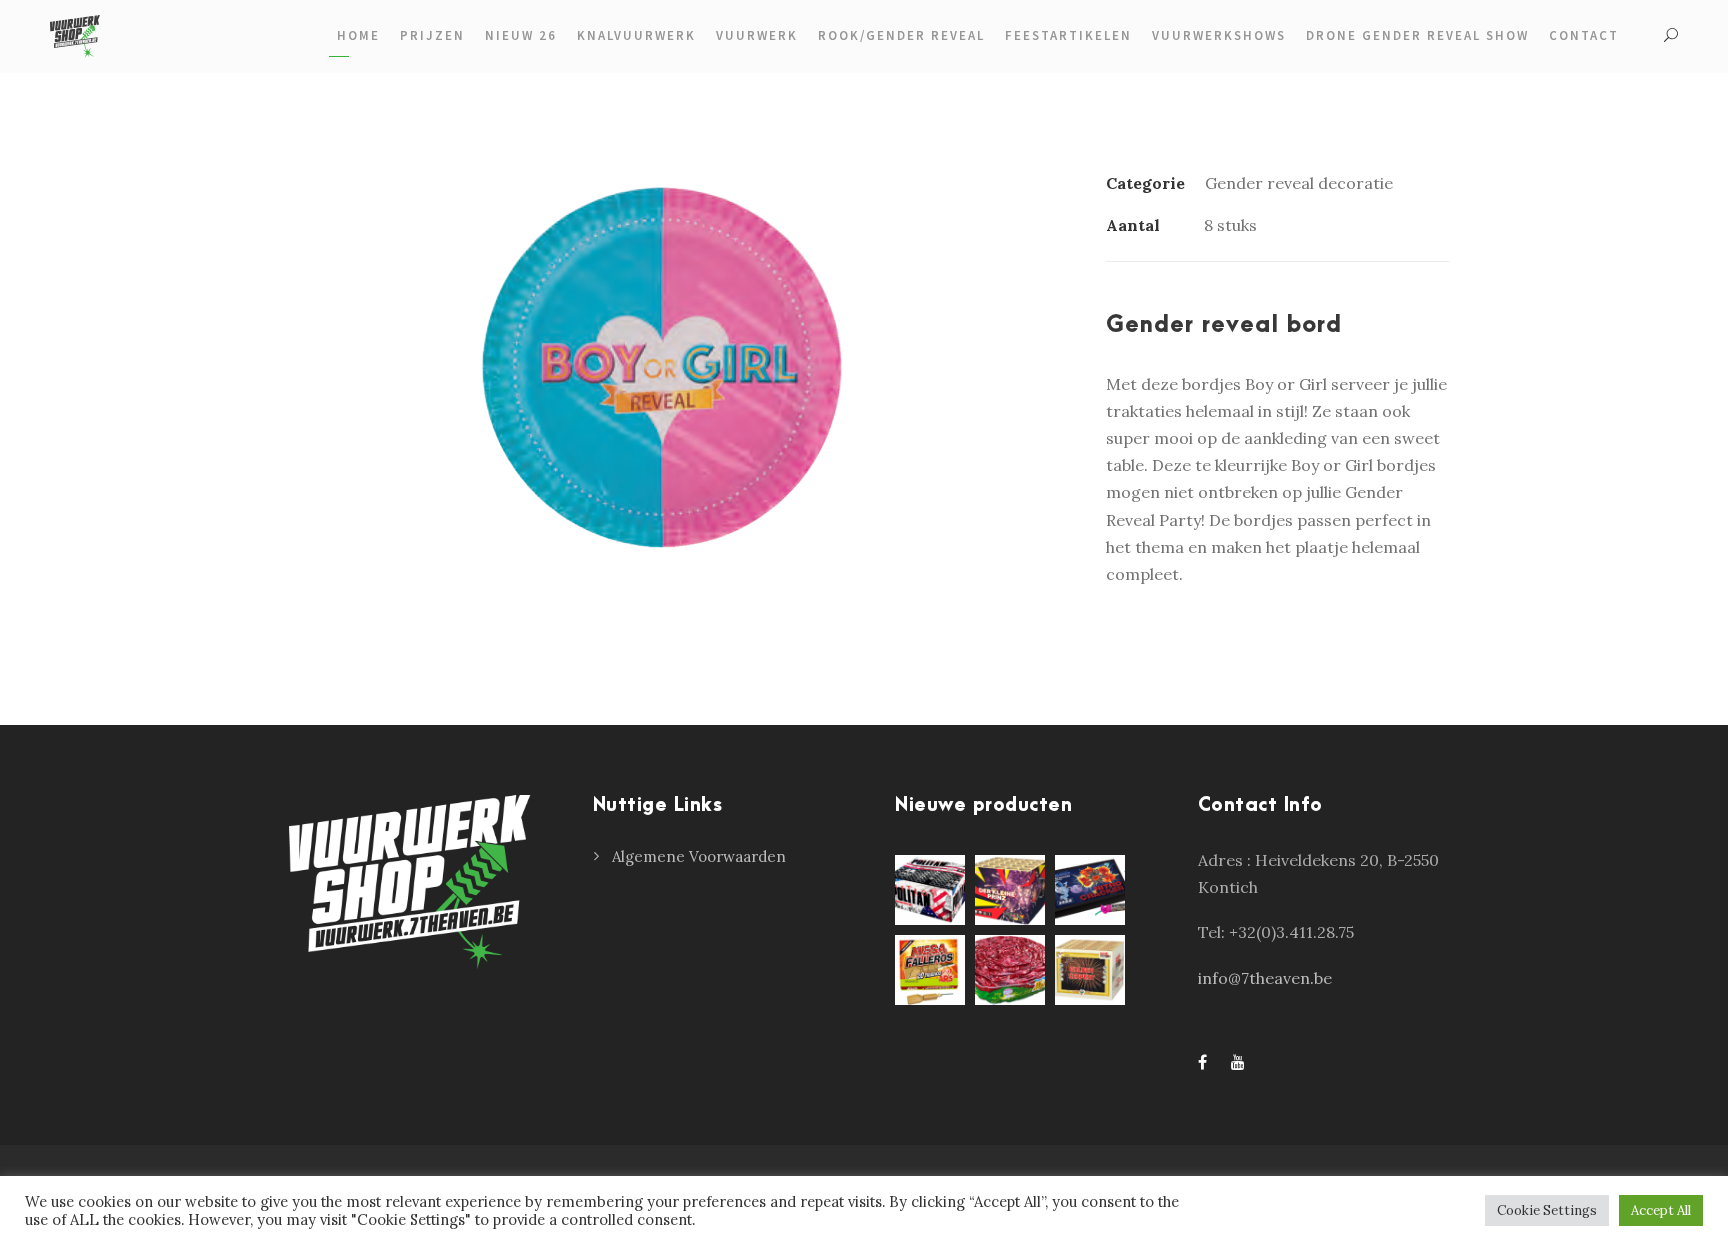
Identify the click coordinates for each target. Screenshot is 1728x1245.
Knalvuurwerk (636, 35)
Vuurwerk (757, 35)
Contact (1584, 35)
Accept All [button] (1661, 1210)
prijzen (432, 35)
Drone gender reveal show (1417, 35)
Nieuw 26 (521, 35)
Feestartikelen (1068, 35)
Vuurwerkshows (1219, 35)
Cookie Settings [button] (1547, 1210)
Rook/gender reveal (901, 35)
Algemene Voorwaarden (699, 856)
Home (358, 35)
